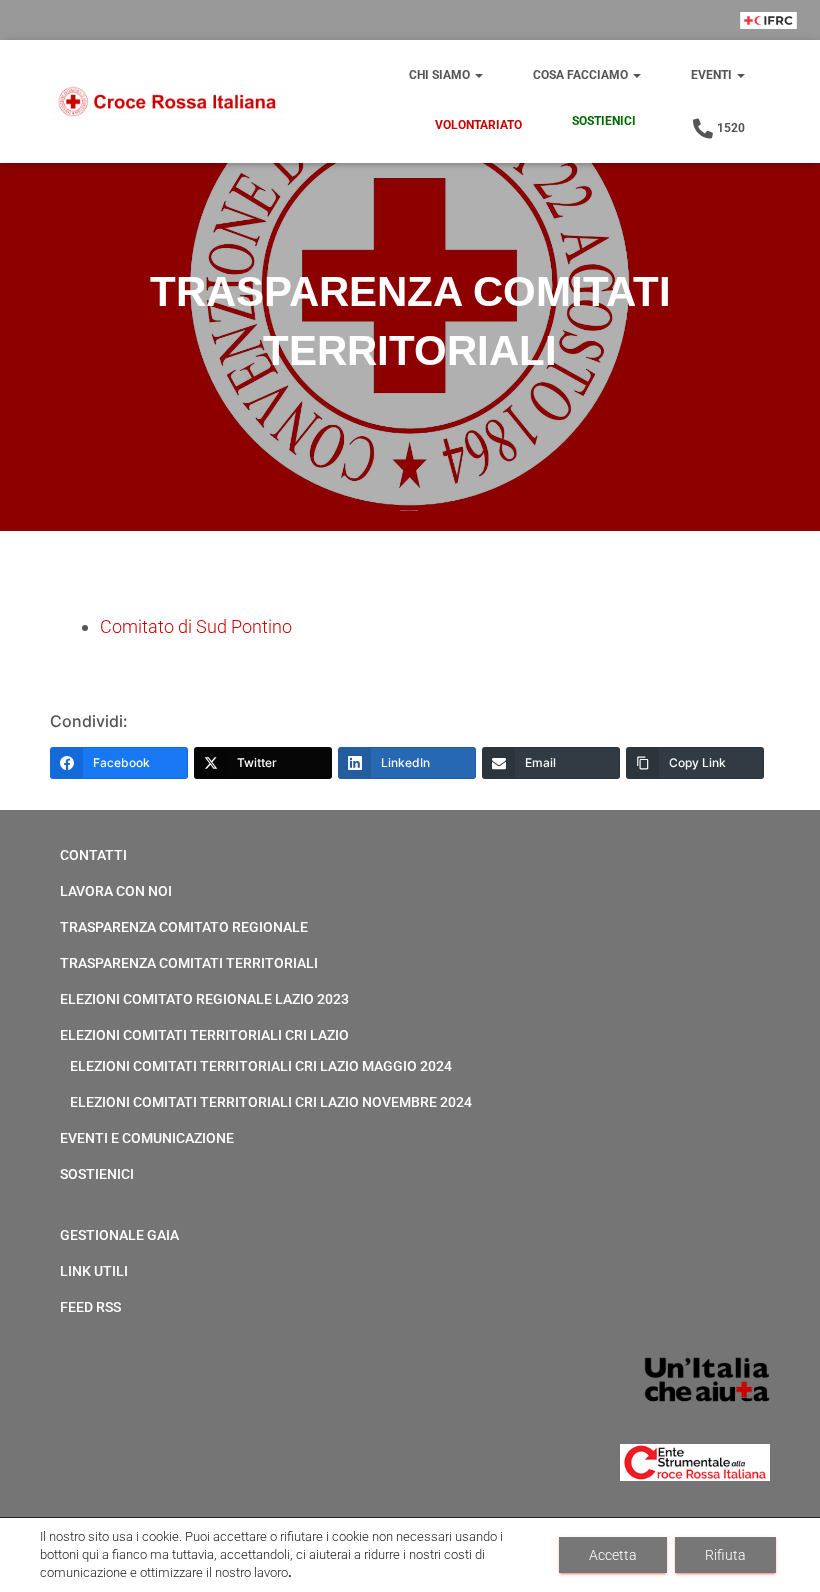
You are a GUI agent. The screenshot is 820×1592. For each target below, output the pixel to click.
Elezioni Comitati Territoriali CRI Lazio (204, 1035)
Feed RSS (90, 1307)
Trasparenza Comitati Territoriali (189, 963)
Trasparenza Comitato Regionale (184, 927)
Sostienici (604, 121)
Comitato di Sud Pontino (196, 626)
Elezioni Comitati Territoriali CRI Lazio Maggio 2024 (261, 1066)
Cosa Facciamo (582, 75)
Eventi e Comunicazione (147, 1138)
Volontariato (478, 125)
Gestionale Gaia (119, 1235)
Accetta (613, 1555)
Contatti (93, 855)
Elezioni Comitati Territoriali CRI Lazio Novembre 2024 (271, 1102)
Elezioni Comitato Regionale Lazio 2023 (204, 999)
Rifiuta (725, 1555)
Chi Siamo (441, 75)
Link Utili (94, 1271)
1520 (731, 128)
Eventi (713, 75)
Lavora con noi (116, 891)
